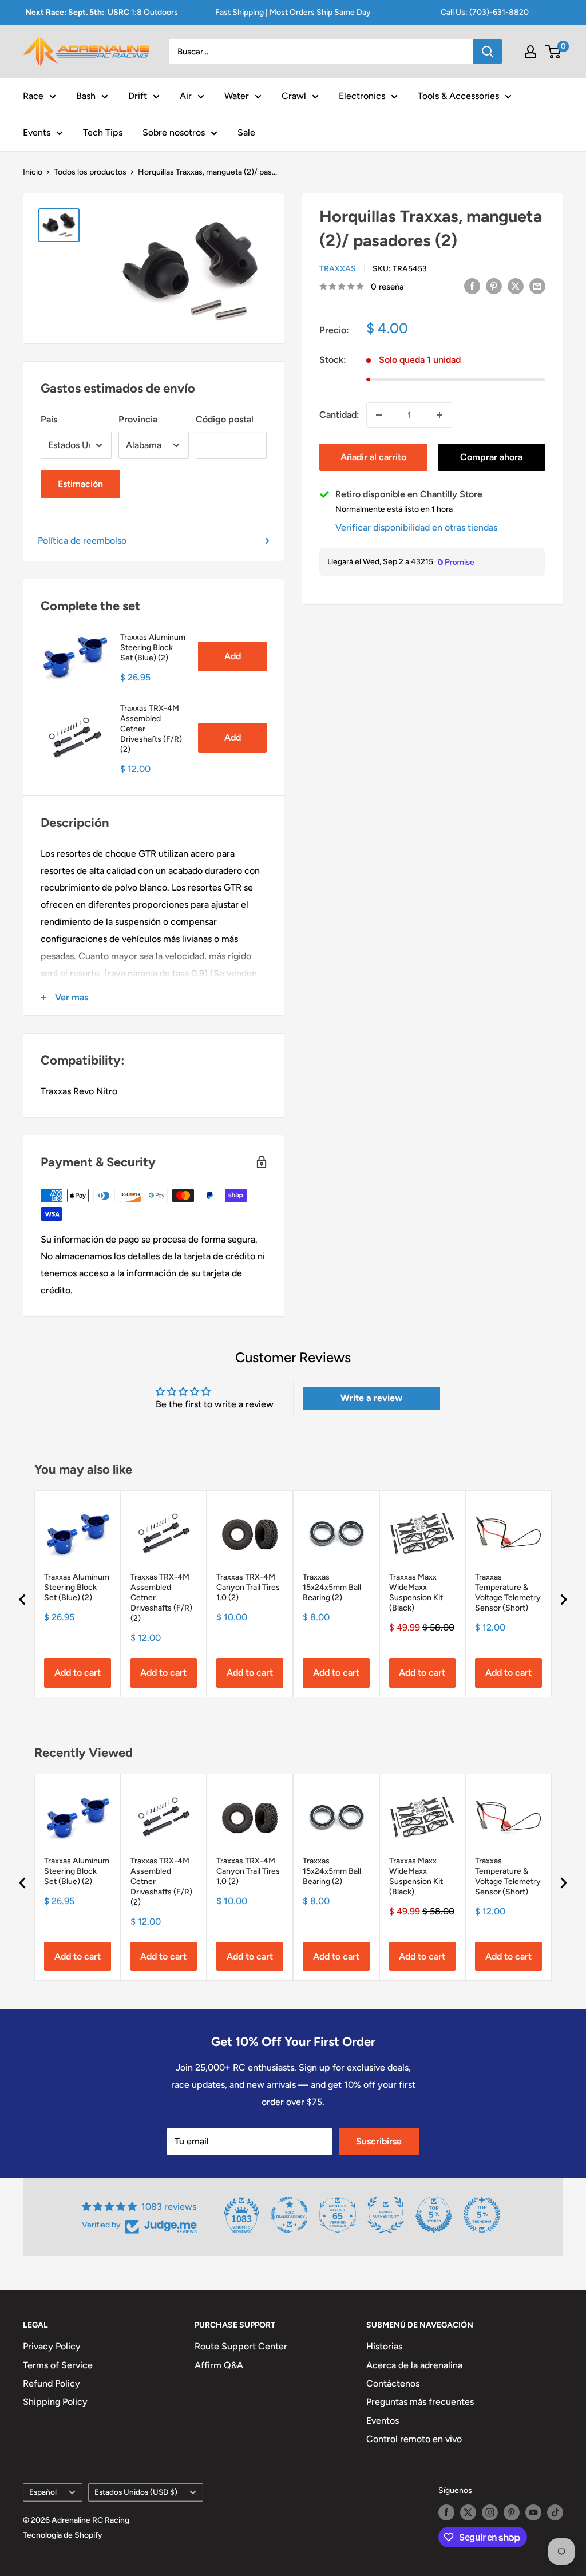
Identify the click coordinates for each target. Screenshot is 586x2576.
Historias (384, 2346)
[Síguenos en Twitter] (468, 2512)
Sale (246, 132)
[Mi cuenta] (530, 52)
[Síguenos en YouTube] (533, 2512)
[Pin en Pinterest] (494, 286)
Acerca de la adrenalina (414, 2365)
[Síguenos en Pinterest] (512, 2512)
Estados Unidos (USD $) (136, 2492)
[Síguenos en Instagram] (490, 2512)
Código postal (225, 419)
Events (37, 132)
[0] (554, 52)
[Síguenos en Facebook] (446, 2512)
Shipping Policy (55, 2402)
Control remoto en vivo (414, 2439)
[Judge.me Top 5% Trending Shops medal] (482, 2215)
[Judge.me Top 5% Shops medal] (434, 2215)
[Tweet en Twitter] (516, 286)
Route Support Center (241, 2346)
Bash (86, 96)
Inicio (33, 172)
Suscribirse (379, 2141)
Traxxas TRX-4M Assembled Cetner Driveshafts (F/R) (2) (151, 729)
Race (33, 96)
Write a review (371, 1398)
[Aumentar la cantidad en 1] (439, 415)
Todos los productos (90, 172)
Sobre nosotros (174, 132)
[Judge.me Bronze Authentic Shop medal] (386, 2215)
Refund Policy (52, 2383)
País (49, 419)
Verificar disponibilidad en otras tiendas (416, 527)
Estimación (80, 484)
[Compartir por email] (537, 286)
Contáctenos (393, 2383)
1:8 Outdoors (102, 12)
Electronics (362, 96)
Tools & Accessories (458, 96)
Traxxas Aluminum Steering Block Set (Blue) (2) (153, 648)
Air (186, 96)
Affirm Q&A (219, 2365)
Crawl (294, 96)
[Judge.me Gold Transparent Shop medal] (290, 2215)
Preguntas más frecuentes (420, 2402)
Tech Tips (103, 132)
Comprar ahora (491, 457)
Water (237, 96)
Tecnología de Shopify (63, 2535)
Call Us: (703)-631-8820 (485, 12)
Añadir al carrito (373, 457)
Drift (138, 96)
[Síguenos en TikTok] (555, 2512)
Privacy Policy (52, 2346)
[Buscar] (488, 52)
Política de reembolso (82, 541)
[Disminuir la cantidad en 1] (379, 415)
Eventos (383, 2421)
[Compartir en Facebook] (472, 286)
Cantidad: (339, 415)
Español (43, 2492)
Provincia (138, 419)
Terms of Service (58, 2365)
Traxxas (338, 269)
